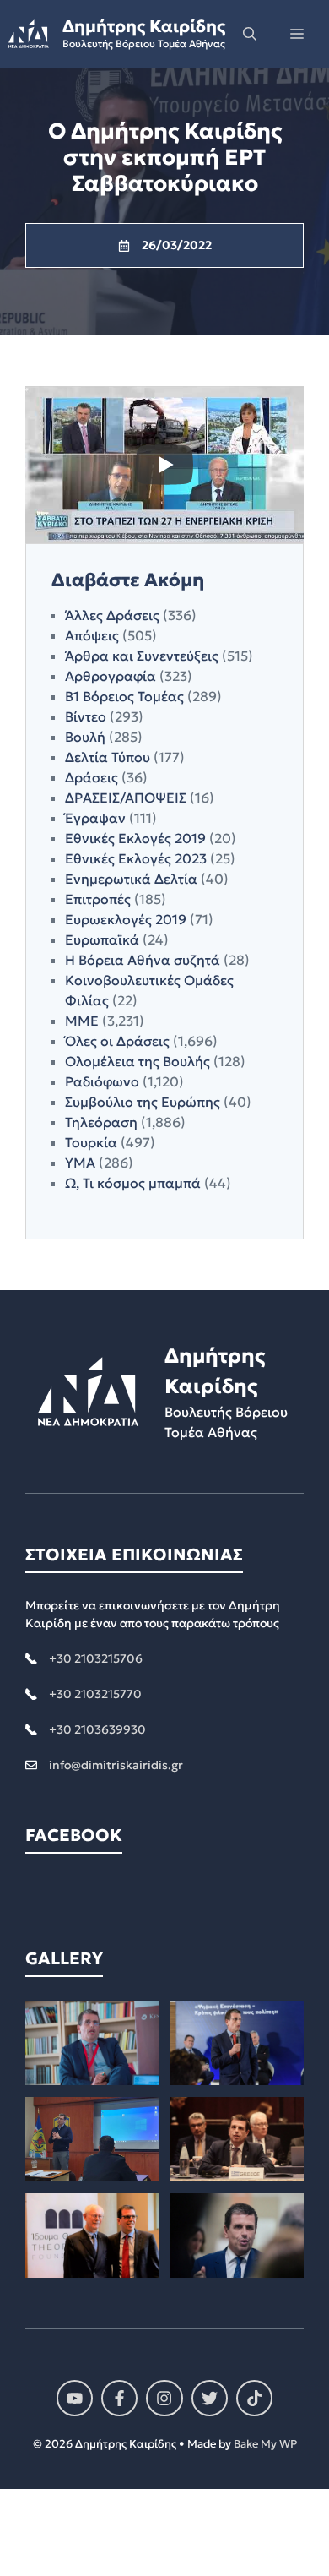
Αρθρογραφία (111, 676)
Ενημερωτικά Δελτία (131, 879)
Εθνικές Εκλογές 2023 (136, 858)
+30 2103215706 (96, 1658)
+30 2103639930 (97, 1729)
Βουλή (85, 737)
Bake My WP (265, 2444)
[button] (250, 34)
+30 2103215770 (95, 1694)
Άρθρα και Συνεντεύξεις (142, 656)
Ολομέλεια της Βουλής (138, 1061)
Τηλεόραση (101, 1122)
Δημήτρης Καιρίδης (144, 26)
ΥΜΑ (80, 1163)
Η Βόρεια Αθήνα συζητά (143, 960)
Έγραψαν (95, 818)
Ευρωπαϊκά (102, 939)
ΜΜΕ (82, 1021)
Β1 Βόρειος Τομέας (124, 696)
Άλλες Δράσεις (112, 615)
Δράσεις (92, 777)
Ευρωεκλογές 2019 (126, 919)
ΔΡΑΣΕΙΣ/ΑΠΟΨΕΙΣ (126, 798)
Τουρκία (91, 1142)
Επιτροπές (98, 899)
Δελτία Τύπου (108, 757)
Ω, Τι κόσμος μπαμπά (133, 1183)
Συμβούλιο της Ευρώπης (143, 1102)
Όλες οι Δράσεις (117, 1041)
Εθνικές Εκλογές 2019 (135, 838)
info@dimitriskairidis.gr (116, 1765)
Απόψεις (92, 635)
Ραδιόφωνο (102, 1081)
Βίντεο (86, 716)
